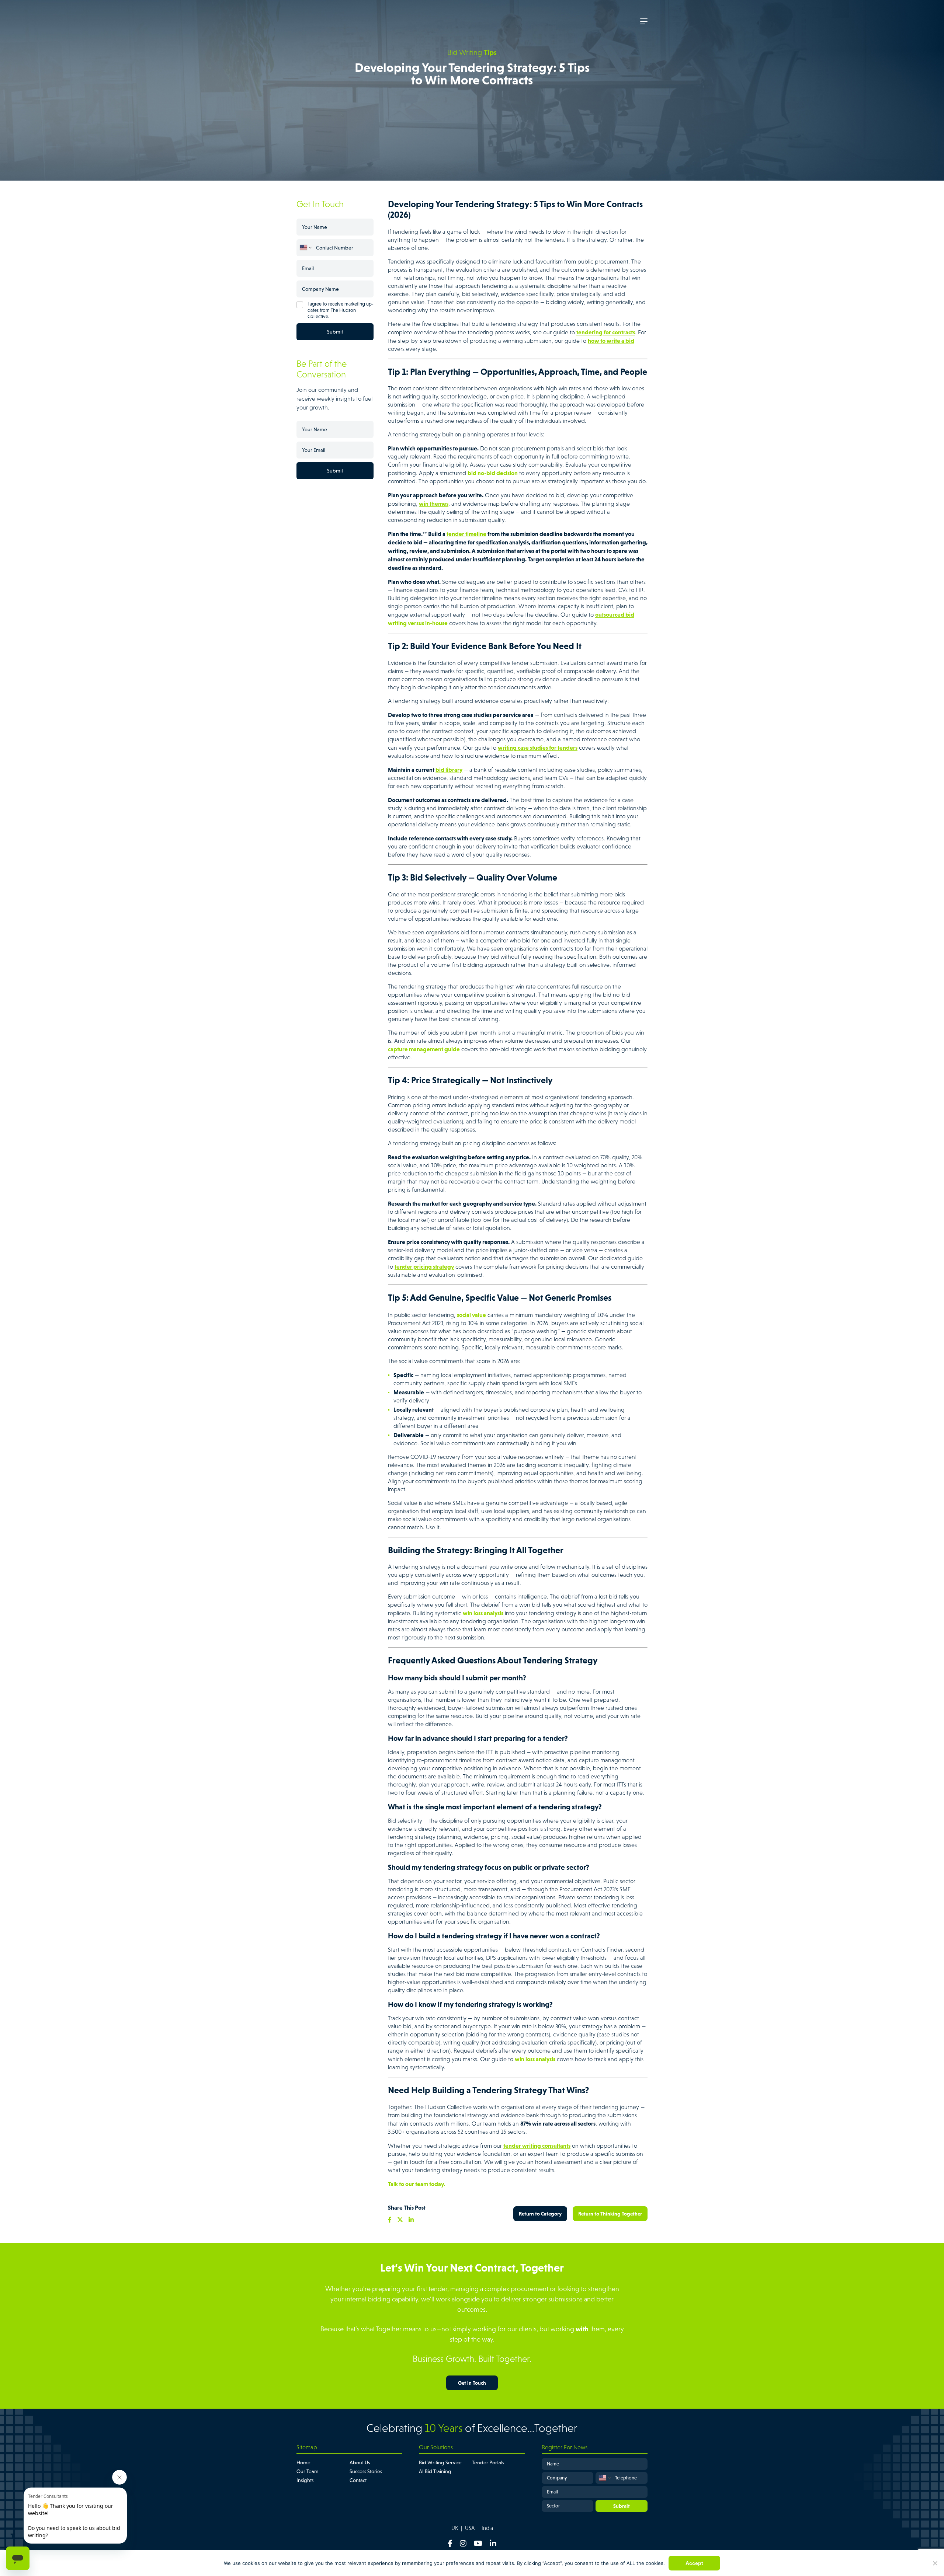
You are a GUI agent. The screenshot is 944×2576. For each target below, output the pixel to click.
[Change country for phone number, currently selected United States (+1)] (305, 248)
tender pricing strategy (424, 1266)
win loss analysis (483, 1613)
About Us (360, 2462)
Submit (335, 332)
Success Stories (366, 2471)
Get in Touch (472, 2383)
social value (471, 1315)
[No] (935, 2563)
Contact (358, 2480)
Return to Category (540, 2214)
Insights (305, 2480)
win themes (434, 503)
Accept (694, 2563)
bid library (449, 770)
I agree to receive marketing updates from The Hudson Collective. (341, 310)
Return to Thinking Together (610, 2214)
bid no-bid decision (493, 473)
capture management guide (424, 1049)
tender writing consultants (537, 2145)
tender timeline (466, 534)
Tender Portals (488, 2462)
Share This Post (407, 2207)
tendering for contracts (606, 332)
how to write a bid (611, 341)
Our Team (308, 2471)
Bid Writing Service (440, 2462)
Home (303, 2462)
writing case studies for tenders (538, 747)
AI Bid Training (435, 2471)
